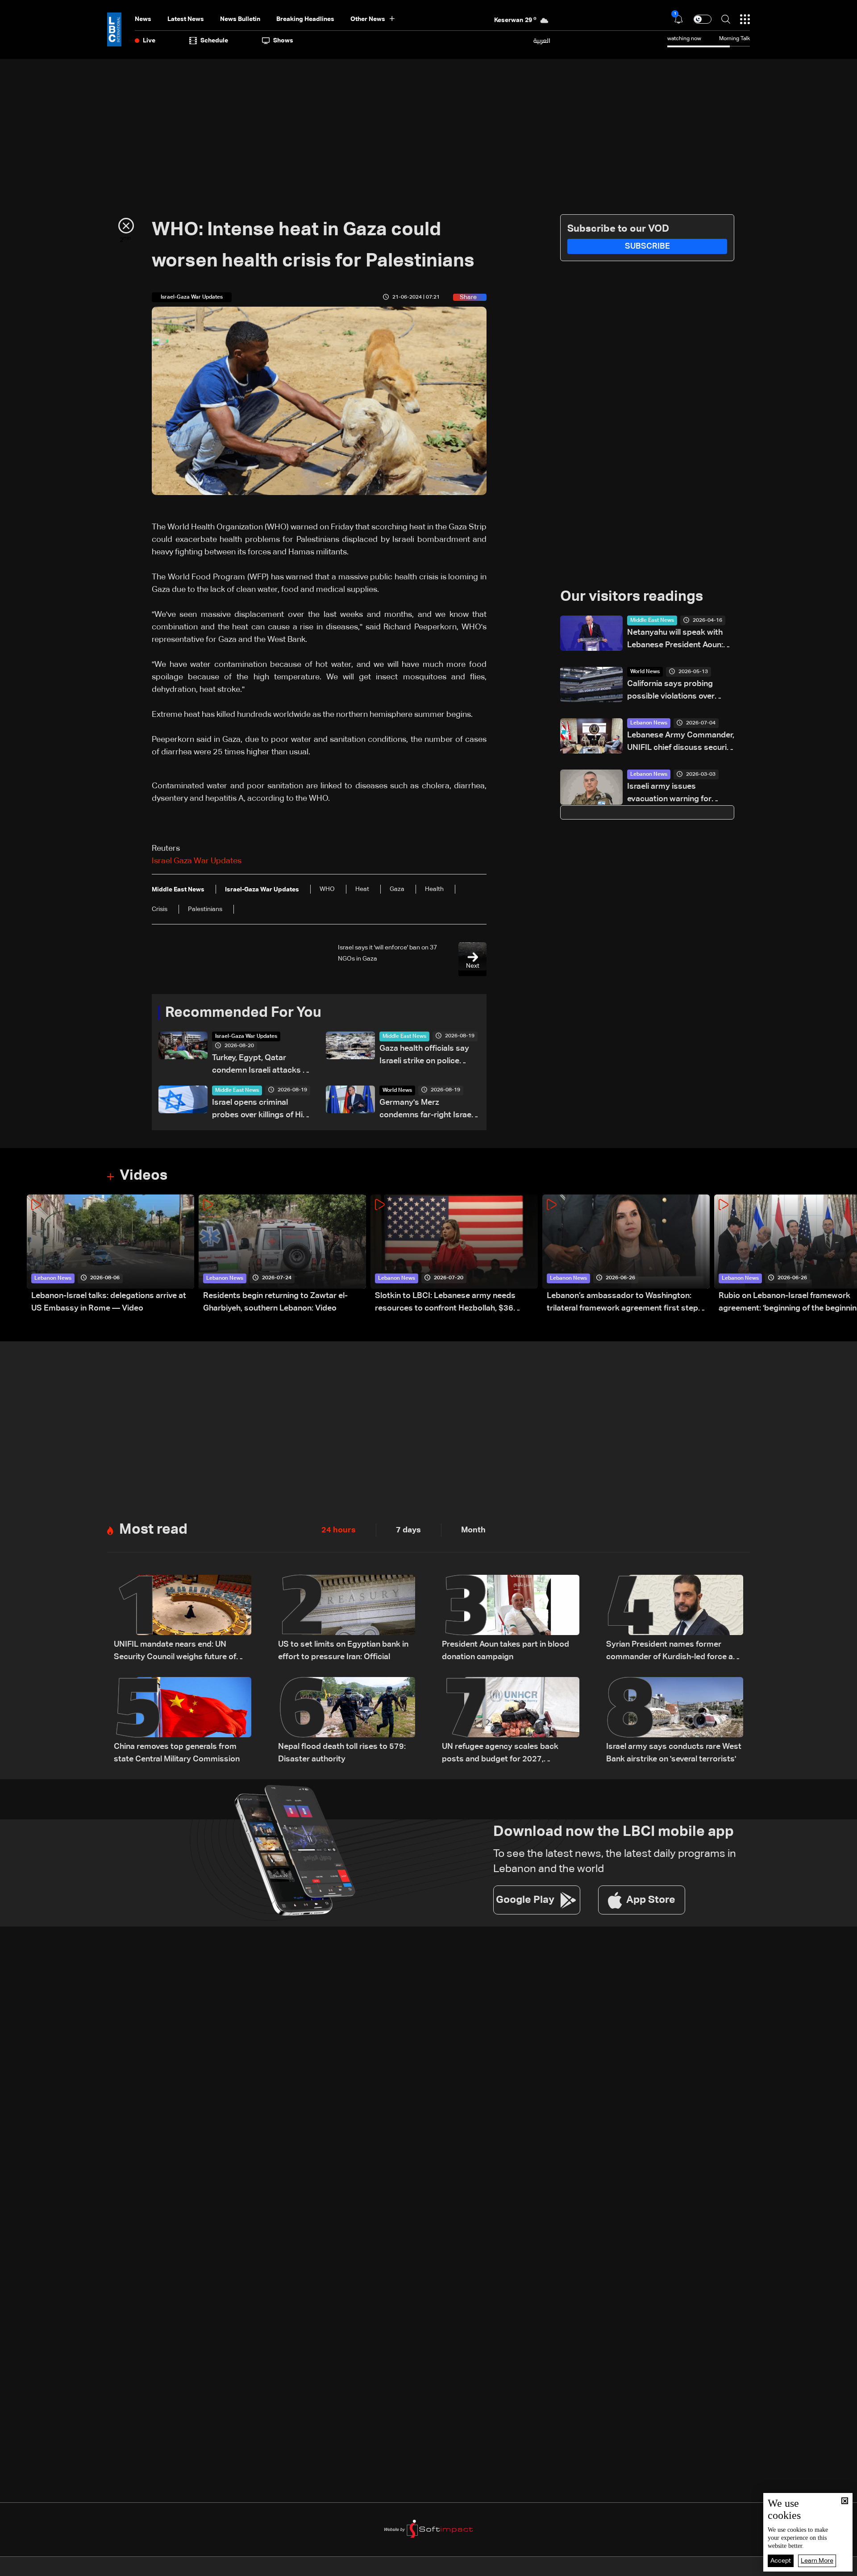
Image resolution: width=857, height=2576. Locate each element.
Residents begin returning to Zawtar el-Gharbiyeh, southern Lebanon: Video (275, 1302)
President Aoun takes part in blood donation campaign (505, 1651)
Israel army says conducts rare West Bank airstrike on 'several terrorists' (674, 1753)
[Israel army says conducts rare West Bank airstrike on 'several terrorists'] (675, 1721)
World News (397, 1090)
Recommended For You (243, 1013)
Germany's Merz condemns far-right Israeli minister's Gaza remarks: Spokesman (427, 1110)
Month (473, 1530)
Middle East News (404, 1036)
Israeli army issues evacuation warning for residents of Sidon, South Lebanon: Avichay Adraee (674, 794)
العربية (542, 41)
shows (283, 41)
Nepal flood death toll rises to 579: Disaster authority (342, 1753)
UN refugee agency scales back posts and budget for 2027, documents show (500, 1754)
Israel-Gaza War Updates (246, 1036)
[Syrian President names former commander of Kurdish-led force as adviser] (675, 1619)
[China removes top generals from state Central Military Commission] (183, 1721)
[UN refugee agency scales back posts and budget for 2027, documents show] (511, 1721)
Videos (144, 1176)
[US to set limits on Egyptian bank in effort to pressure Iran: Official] (347, 1619)
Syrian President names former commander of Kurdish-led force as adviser (672, 1652)
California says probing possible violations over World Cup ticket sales (671, 691)
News (143, 19)
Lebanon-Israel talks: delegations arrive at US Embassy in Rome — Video (109, 1302)
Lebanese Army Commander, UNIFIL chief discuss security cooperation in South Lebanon (681, 743)
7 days (408, 1530)
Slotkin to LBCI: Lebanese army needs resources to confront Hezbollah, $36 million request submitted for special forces (456, 1303)
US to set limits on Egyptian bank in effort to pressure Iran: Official (343, 1651)
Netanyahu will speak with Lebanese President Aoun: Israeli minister (675, 640)
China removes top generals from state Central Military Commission (177, 1753)
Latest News (186, 19)
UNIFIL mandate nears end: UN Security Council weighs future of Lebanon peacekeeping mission (175, 1652)
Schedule (214, 41)
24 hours (339, 1530)
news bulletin (240, 19)
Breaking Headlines (305, 19)
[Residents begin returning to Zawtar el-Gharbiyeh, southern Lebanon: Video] (282, 1255)
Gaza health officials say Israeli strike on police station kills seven (424, 1056)
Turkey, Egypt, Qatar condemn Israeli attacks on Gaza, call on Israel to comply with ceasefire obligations (262, 1065)
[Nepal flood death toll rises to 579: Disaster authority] (347, 1721)
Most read (153, 1530)
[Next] (846, 1255)
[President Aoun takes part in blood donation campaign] (511, 1619)
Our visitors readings (632, 597)
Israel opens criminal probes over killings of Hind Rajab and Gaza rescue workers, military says (262, 1110)
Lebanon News (649, 723)
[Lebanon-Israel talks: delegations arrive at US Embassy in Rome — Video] (110, 1255)
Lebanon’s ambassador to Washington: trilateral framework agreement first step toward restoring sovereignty (622, 1303)
